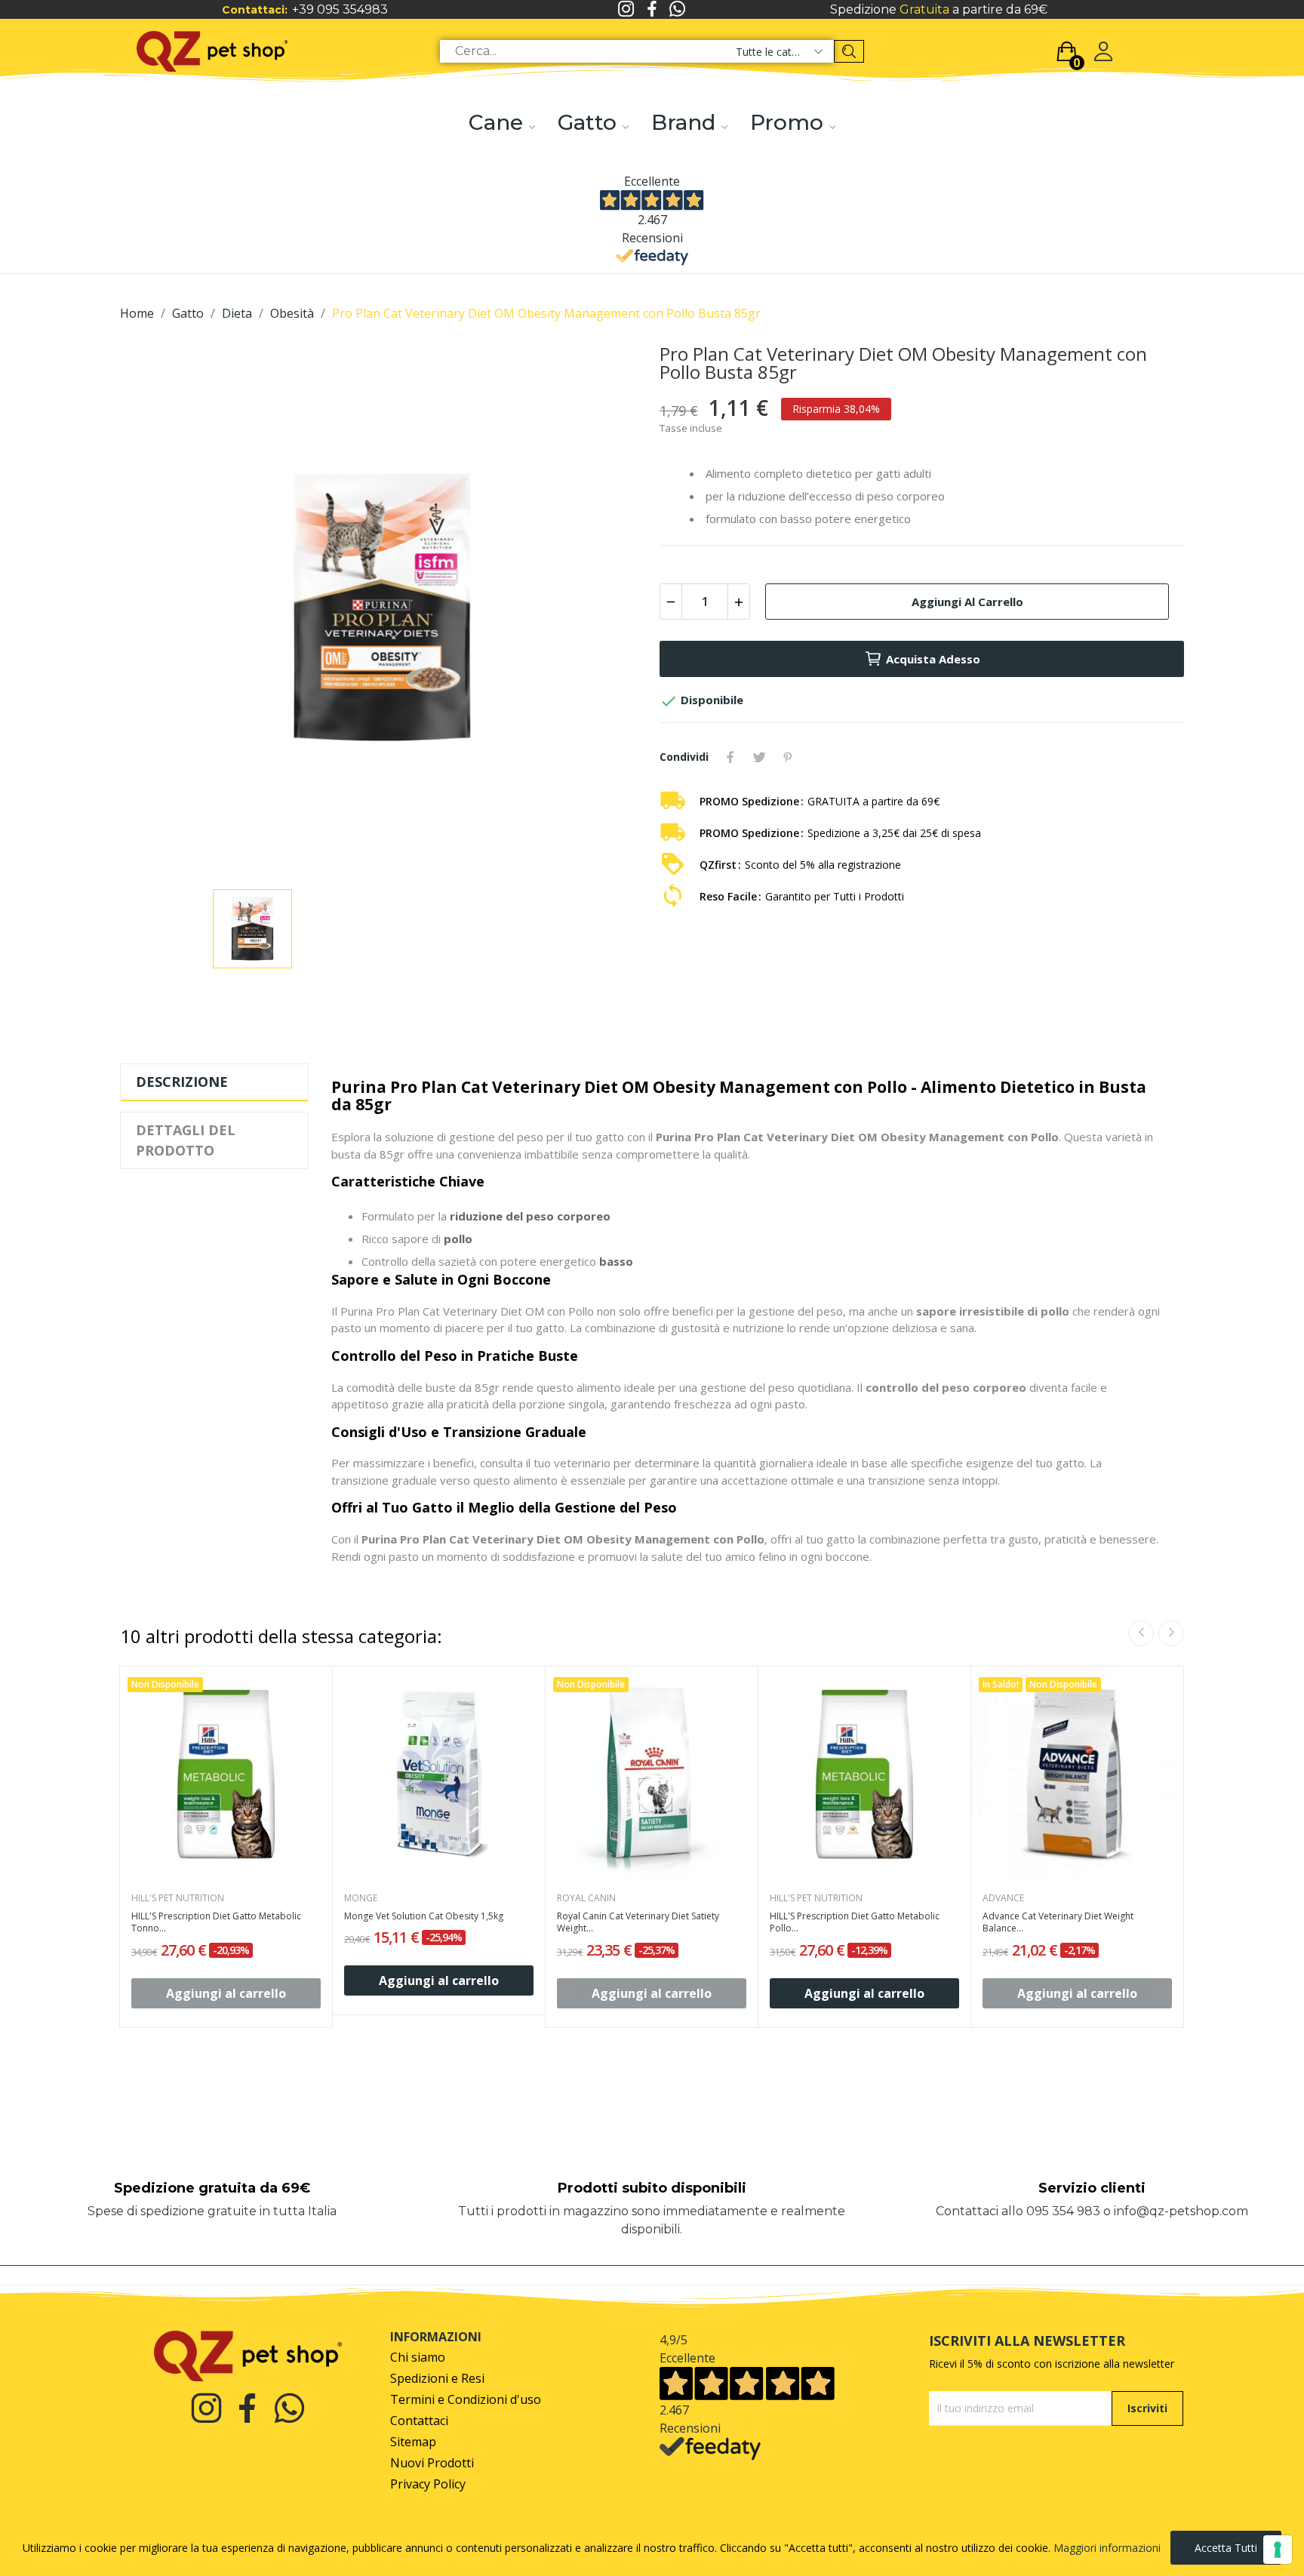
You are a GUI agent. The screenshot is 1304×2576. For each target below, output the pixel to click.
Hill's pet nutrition (178, 1898)
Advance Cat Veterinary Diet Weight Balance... (1058, 1923)
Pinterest (788, 757)
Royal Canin (586, 1898)
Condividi (730, 757)
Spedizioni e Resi (437, 2379)
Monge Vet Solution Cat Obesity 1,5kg (424, 1916)
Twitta (759, 757)
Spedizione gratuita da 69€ (212, 2188)
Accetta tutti (1226, 2548)
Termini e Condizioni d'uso (466, 2400)
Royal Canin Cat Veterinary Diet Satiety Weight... (638, 1923)
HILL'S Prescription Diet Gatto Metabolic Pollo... (855, 1923)
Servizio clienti (1092, 2188)
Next (1171, 1633)
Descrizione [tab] (182, 1082)
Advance (1003, 1898)
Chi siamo (418, 2357)
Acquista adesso (933, 659)
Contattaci (419, 2421)
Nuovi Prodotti (432, 2463)
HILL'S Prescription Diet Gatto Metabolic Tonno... (216, 1923)
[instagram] (626, 9)
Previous (1141, 1633)
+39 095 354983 (340, 9)
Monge (361, 1898)
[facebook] (652, 9)
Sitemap (413, 2442)
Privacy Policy (428, 2484)
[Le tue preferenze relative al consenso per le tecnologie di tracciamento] (1278, 2550)
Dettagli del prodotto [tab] (186, 1140)
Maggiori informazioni (1107, 2548)
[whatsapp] (678, 9)
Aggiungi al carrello (967, 602)
